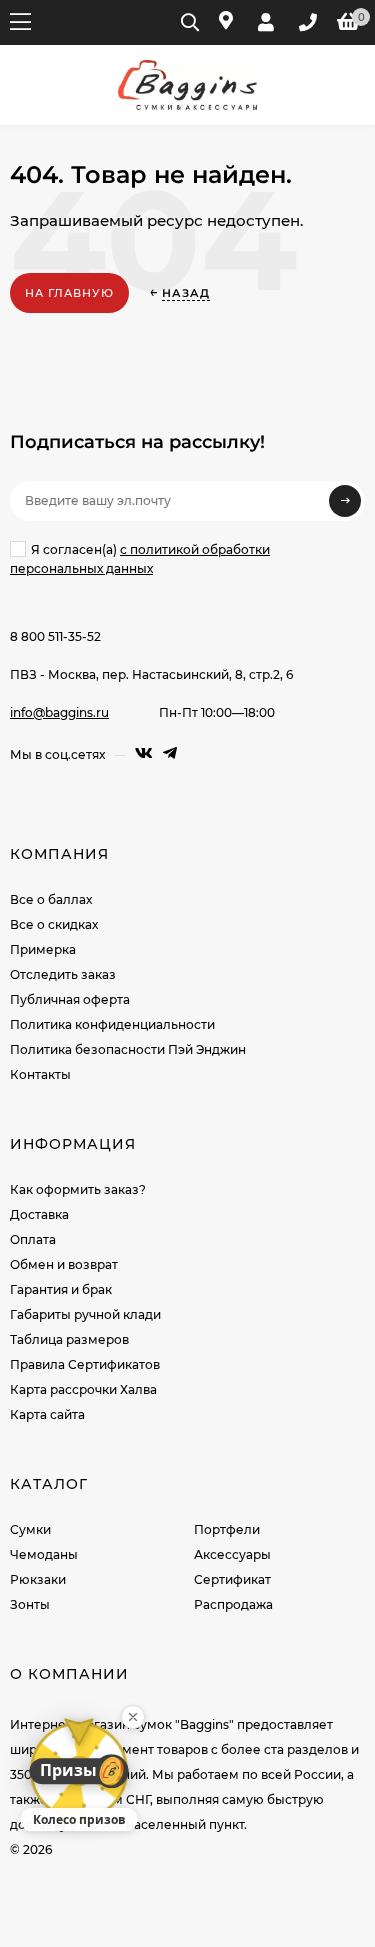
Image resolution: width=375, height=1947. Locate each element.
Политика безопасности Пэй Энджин (128, 1049)
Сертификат (232, 1579)
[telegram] (170, 753)
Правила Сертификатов (85, 1364)
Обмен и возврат (64, 1264)
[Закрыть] (133, 1717)
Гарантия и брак (61, 1289)
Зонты (30, 1604)
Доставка (39, 1214)
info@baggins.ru (59, 712)
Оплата (33, 1239)
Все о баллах (51, 899)
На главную (69, 293)
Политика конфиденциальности (112, 1024)
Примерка (43, 949)
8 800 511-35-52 (55, 636)
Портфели (227, 1529)
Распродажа (233, 1604)
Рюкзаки (38, 1579)
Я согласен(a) (140, 559)
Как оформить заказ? (78, 1189)
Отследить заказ (63, 974)
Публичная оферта (70, 999)
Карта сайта (47, 1414)
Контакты (40, 1074)
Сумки (30, 1529)
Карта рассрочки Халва (83, 1389)
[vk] (144, 753)
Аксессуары (232, 1554)
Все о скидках (54, 924)
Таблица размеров (69, 1339)
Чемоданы (44, 1554)
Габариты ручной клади (85, 1314)
